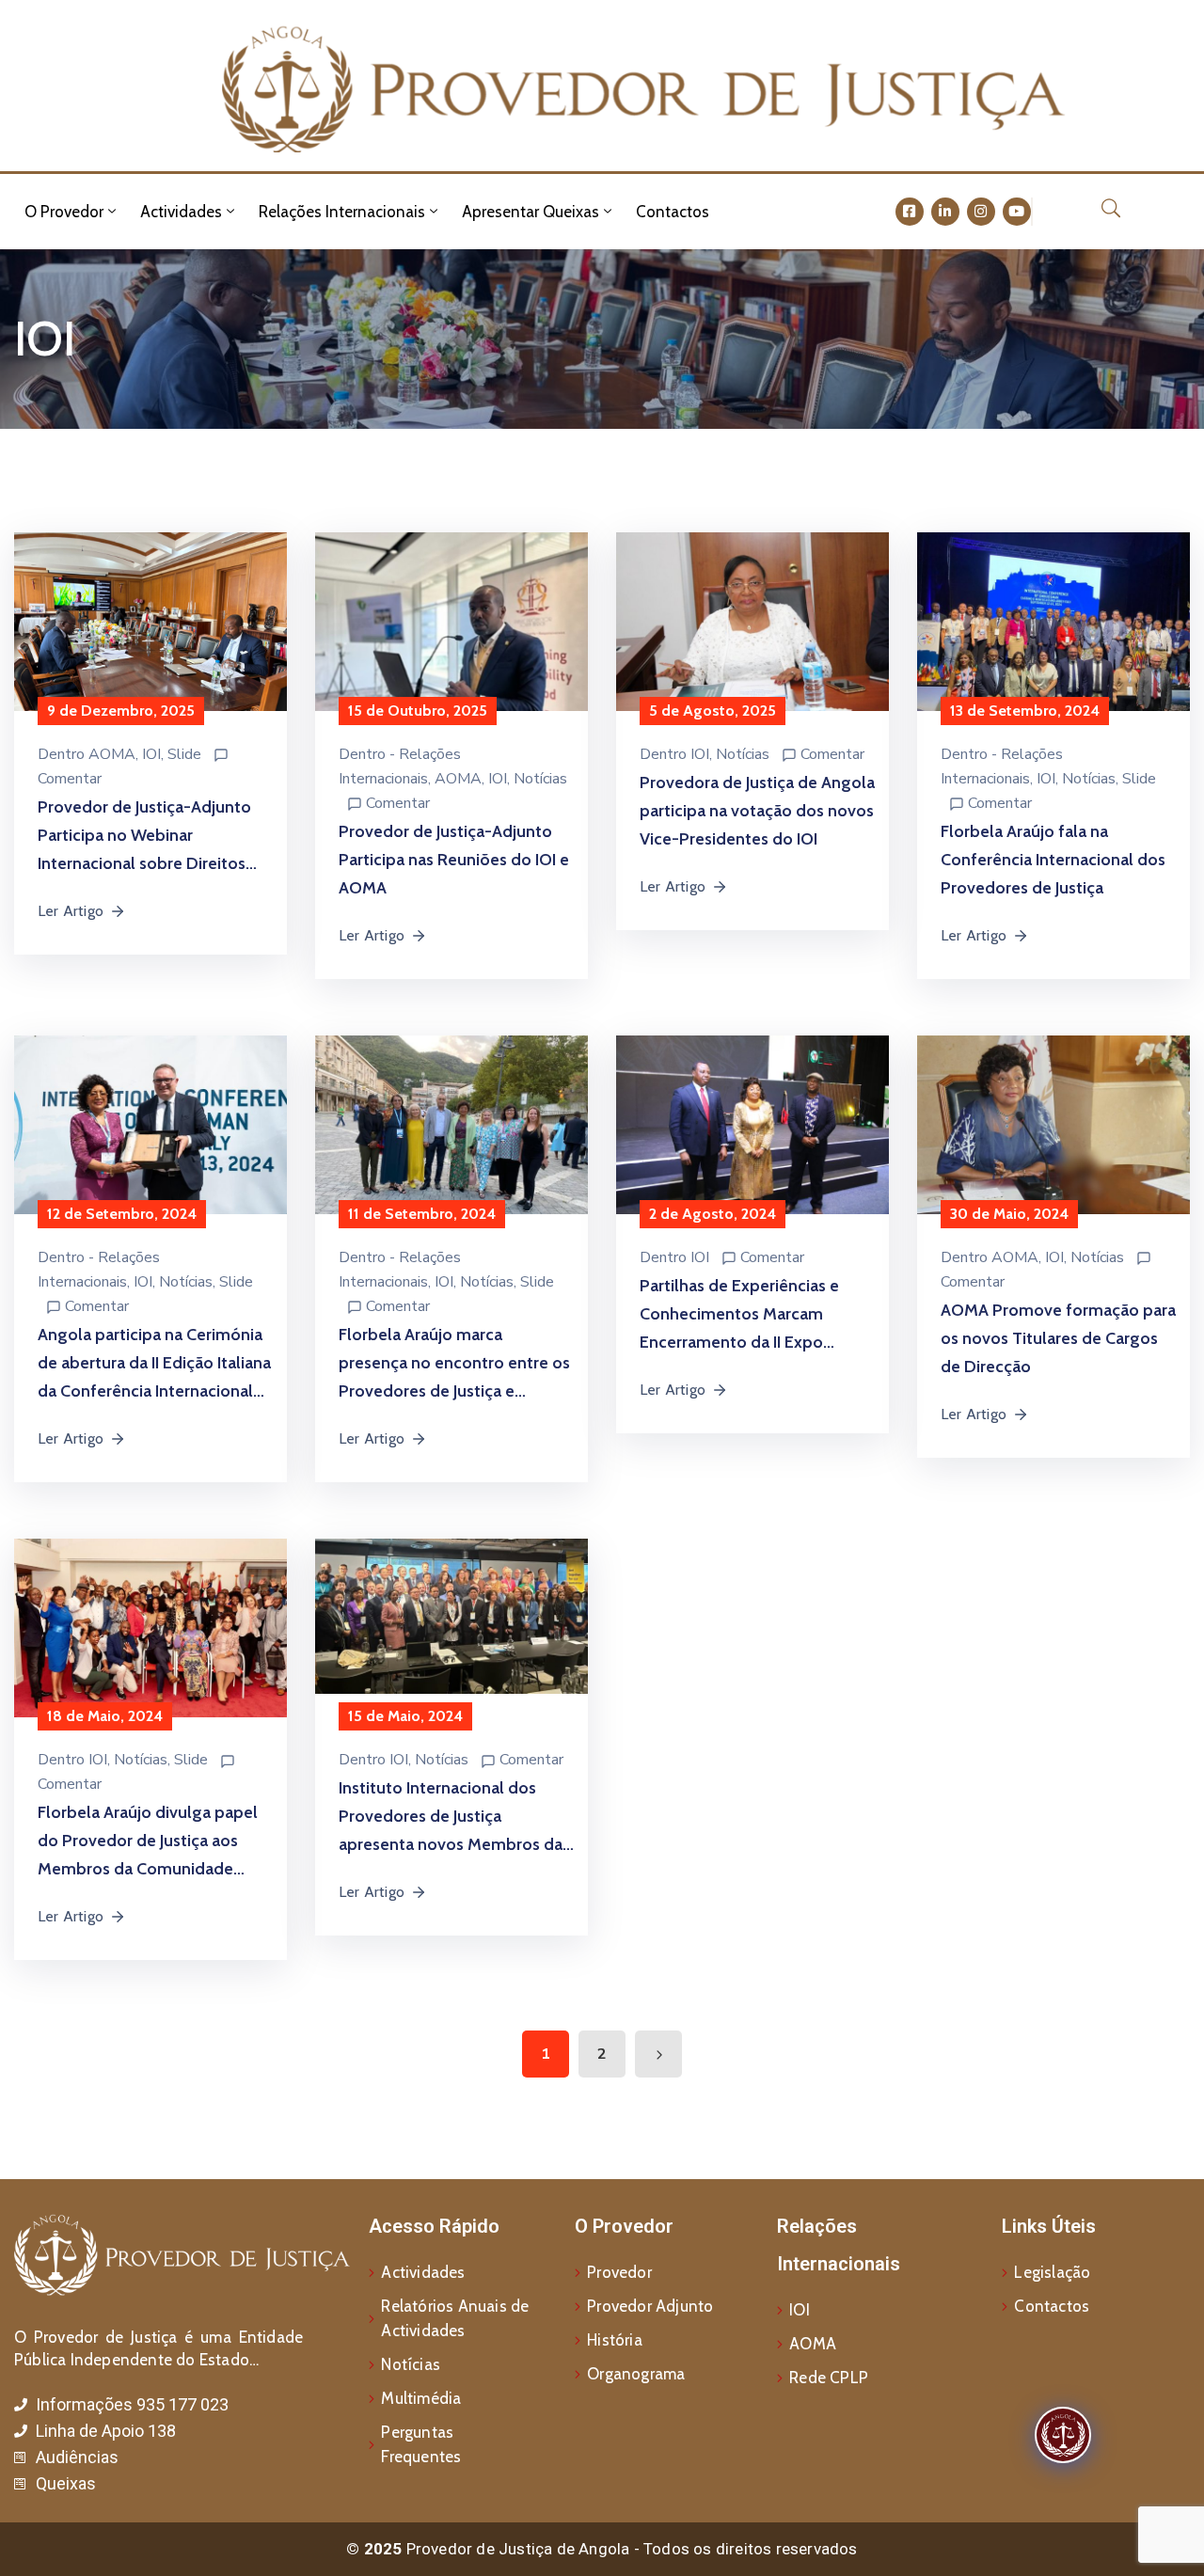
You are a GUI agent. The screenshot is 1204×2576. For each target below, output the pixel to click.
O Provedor (64, 212)
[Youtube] (1017, 212)
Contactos (673, 212)
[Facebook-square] (910, 212)
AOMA (112, 754)
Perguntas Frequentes (421, 2444)
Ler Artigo (71, 911)
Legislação (1052, 2272)
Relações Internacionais (342, 212)
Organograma (636, 2374)
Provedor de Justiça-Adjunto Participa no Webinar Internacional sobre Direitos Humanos (144, 837)
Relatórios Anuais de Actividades (455, 2318)
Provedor (619, 2272)
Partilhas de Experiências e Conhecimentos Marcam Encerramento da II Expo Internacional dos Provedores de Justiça (750, 1316)
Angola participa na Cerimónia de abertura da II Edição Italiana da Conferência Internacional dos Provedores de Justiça (154, 1365)
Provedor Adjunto (650, 2306)
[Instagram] (981, 212)
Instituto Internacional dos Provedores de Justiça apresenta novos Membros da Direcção (451, 1818)
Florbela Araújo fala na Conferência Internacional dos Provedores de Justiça (1053, 860)
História (615, 2340)
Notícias (540, 779)
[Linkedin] (945, 212)
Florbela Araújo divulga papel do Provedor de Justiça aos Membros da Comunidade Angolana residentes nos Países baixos (148, 1842)
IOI (151, 754)
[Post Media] (150, 633)
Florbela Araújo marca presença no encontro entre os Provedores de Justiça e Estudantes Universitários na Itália (454, 1365)
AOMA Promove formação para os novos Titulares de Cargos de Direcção (1058, 1338)
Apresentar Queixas (531, 212)
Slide (184, 754)
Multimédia (421, 2398)
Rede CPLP (829, 2378)
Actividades (181, 212)
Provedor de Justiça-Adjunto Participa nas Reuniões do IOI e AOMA (454, 860)
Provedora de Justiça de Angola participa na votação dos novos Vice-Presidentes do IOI (757, 811)
